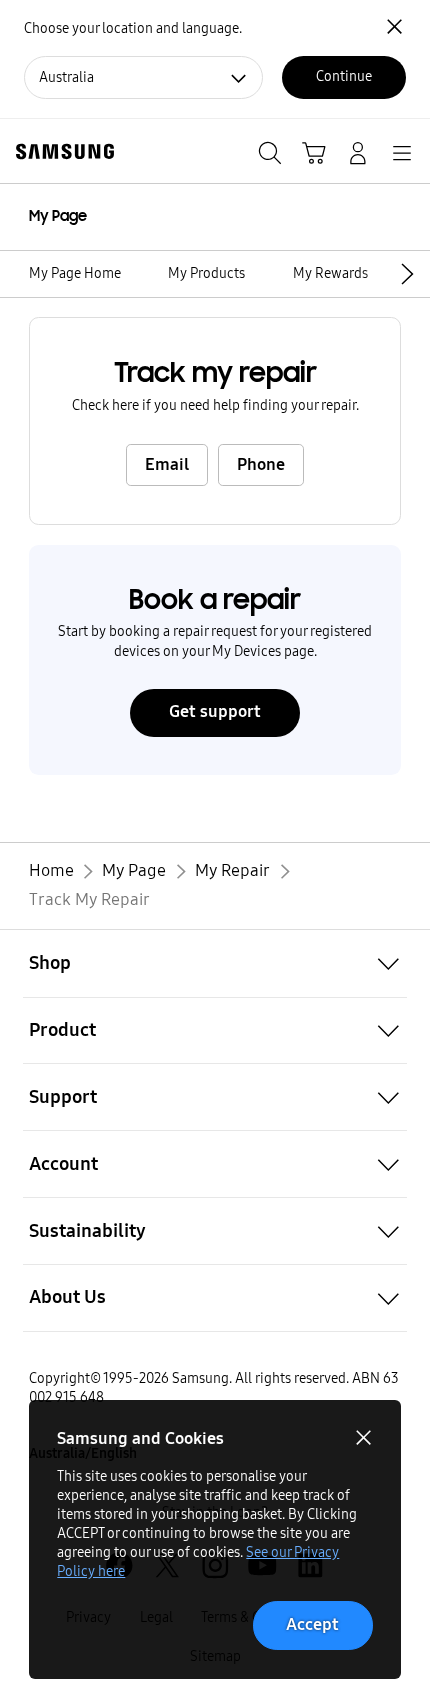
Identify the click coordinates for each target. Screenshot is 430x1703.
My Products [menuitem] (206, 273)
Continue (344, 76)
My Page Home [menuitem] (75, 273)
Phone (261, 464)
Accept (312, 1624)
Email (167, 464)
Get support (215, 711)
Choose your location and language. (133, 28)
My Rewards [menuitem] (330, 273)
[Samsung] (61, 151)
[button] (411, 273)
